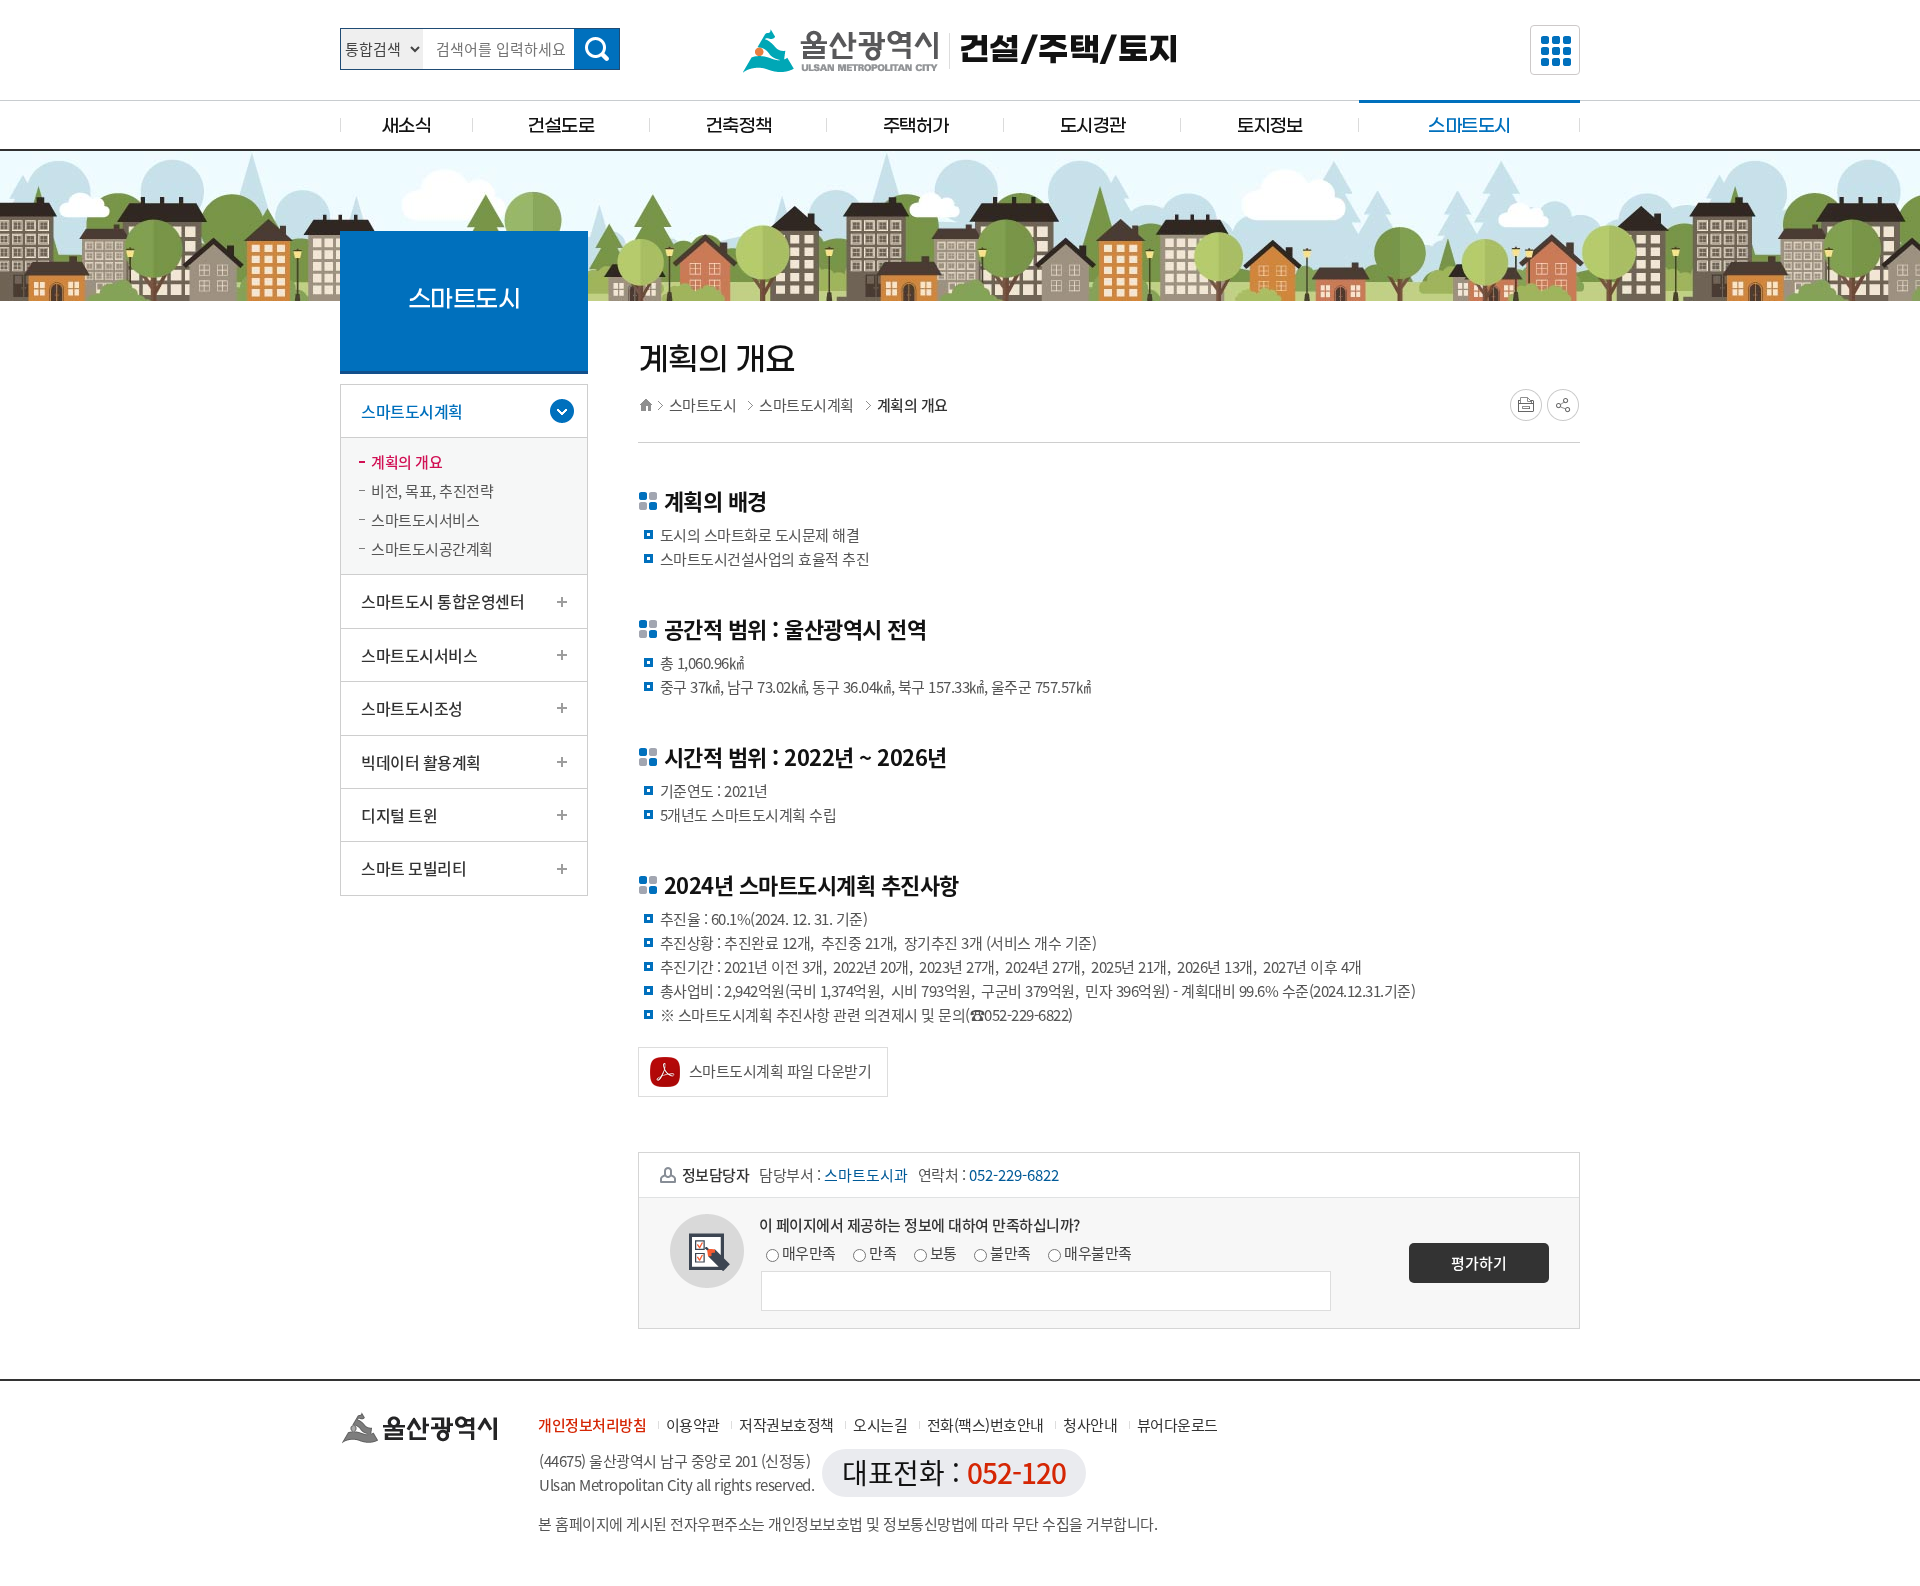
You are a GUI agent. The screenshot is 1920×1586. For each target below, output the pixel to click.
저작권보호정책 (786, 1425)
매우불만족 (1098, 1253)
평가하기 (1479, 1263)
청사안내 (1090, 1425)
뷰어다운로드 (1177, 1425)
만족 (882, 1253)
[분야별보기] (1555, 50)
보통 (943, 1253)
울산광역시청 (840, 51)
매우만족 (809, 1253)
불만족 (1010, 1253)
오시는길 (880, 1425)
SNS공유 (1563, 405)
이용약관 (693, 1425)
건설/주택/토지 (1069, 50)
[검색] (596, 49)
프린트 (1526, 405)
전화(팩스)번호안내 (985, 1425)
